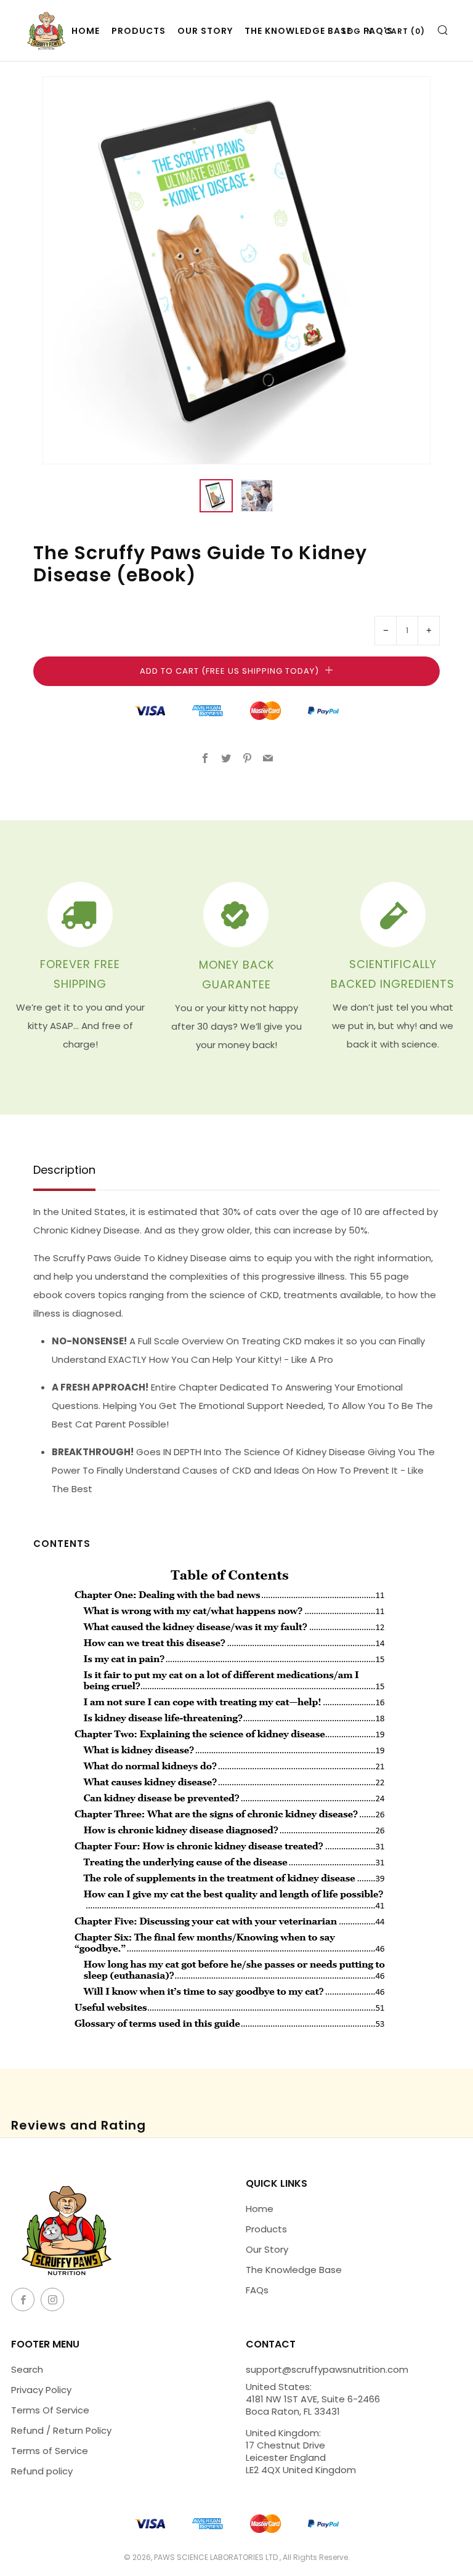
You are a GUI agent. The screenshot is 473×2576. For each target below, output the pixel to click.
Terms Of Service (50, 2410)
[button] (216, 496)
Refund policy (42, 2471)
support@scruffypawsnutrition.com (327, 2369)
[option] (236, 270)
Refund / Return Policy (61, 2430)
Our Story (205, 31)
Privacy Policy (41, 2390)
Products (139, 31)
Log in (358, 31)
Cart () (405, 31)
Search (27, 2369)
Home (260, 2209)
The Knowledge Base (298, 31)
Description (64, 1171)
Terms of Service (50, 2451)
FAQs (257, 2290)
